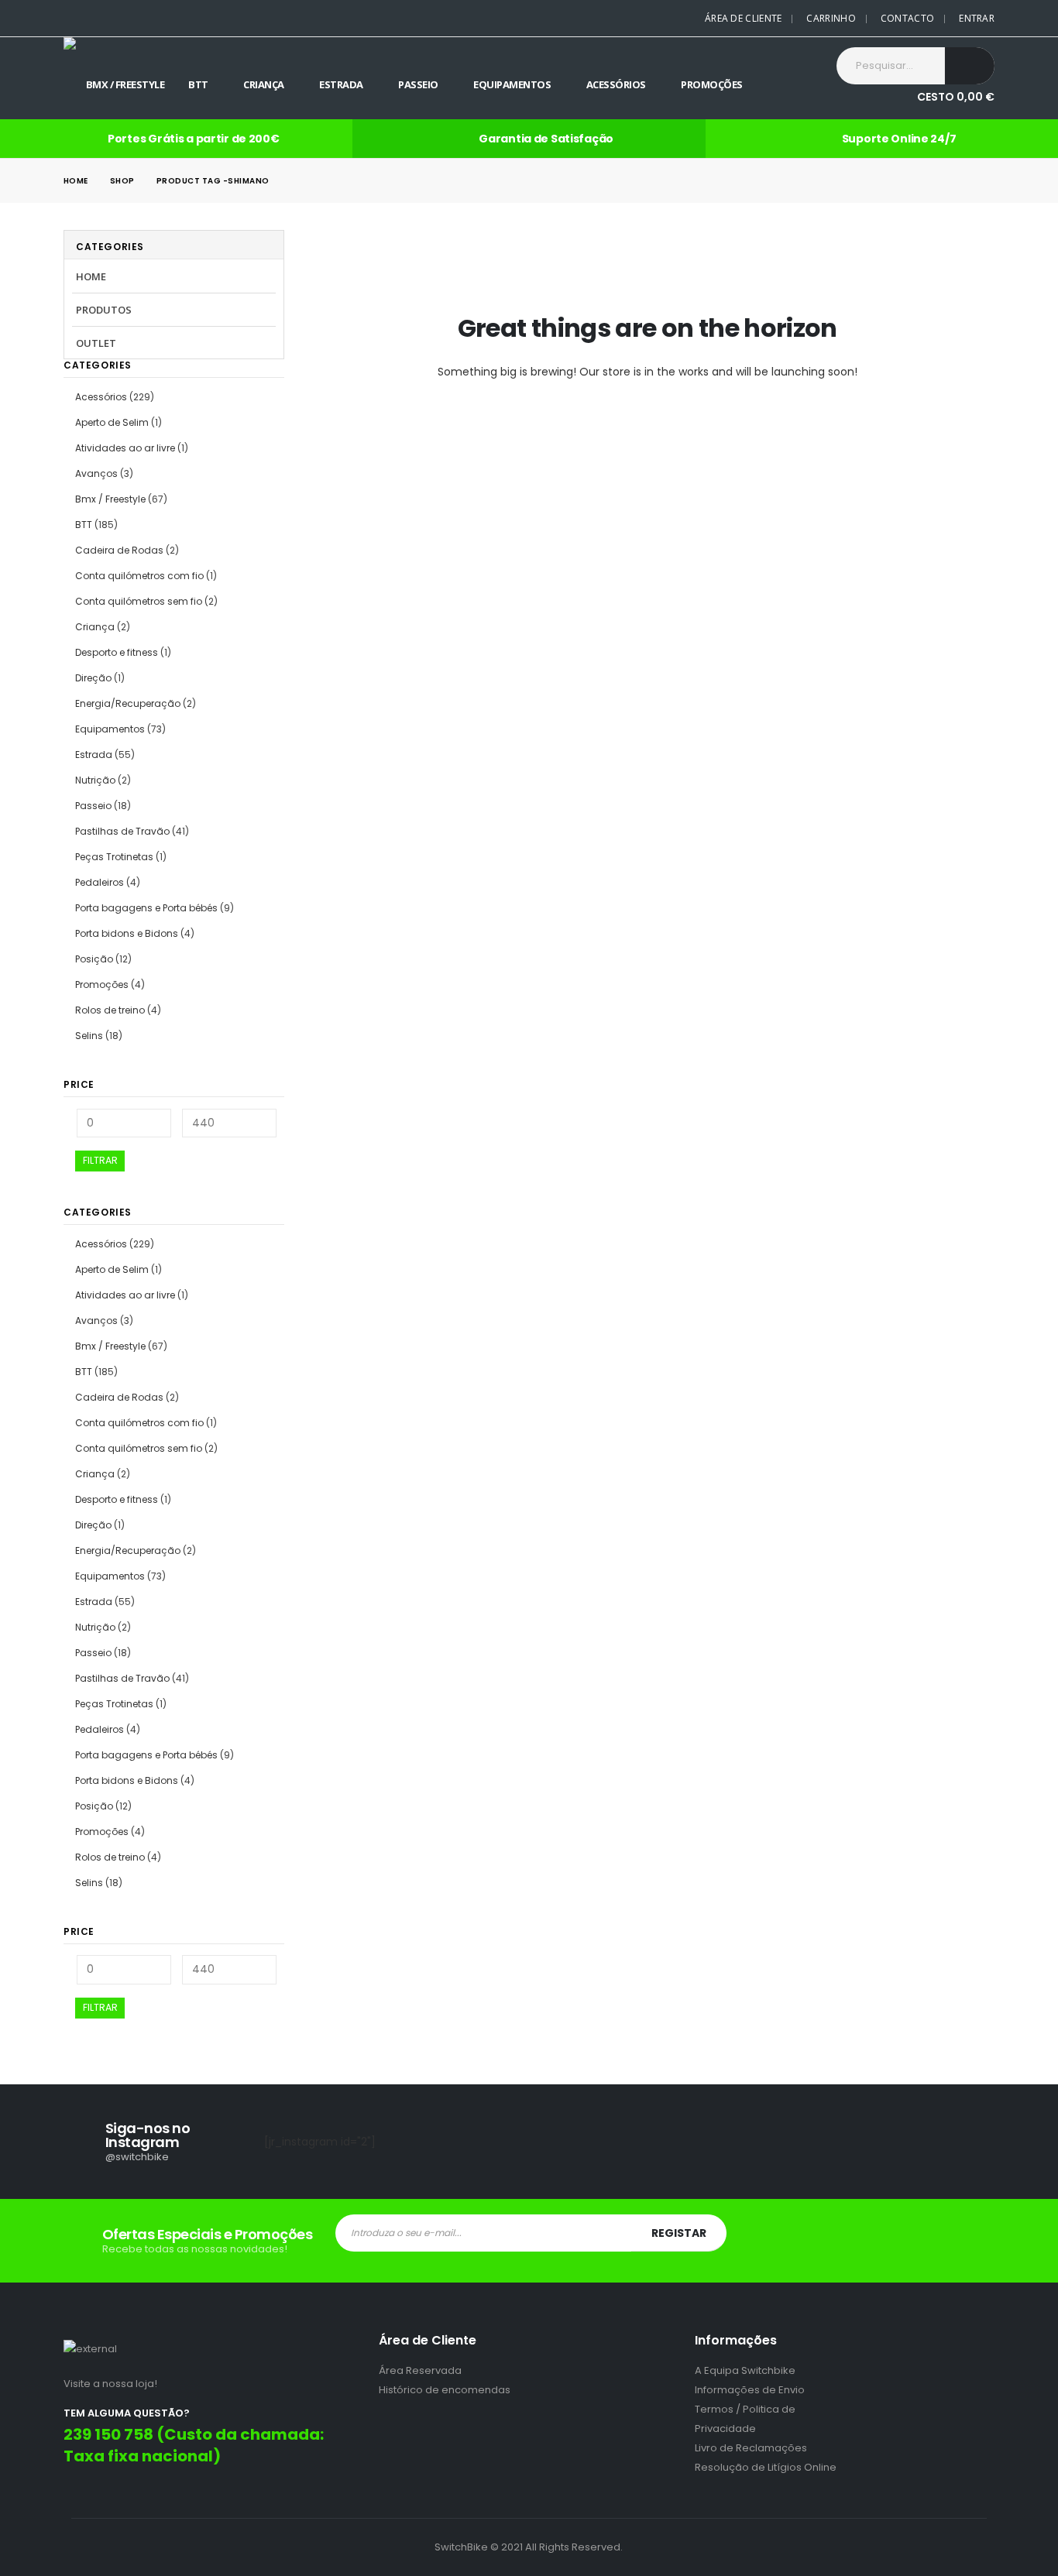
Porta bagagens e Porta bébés (146, 908)
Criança (264, 84)
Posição (94, 959)
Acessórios (616, 84)
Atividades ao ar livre (125, 448)
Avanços (96, 473)
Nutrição (95, 780)
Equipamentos (512, 84)
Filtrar (100, 1160)
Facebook (932, 2241)
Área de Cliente (744, 18)
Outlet (96, 343)
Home (91, 276)
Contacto (907, 18)
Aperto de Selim (112, 422)
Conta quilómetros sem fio (139, 601)
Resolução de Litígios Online (766, 2467)
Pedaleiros (100, 882)
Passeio (418, 84)
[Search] (970, 66)
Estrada (341, 84)
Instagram (981, 2241)
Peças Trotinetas (114, 857)
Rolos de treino (110, 1010)
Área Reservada (420, 2370)
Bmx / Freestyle (125, 84)
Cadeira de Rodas (119, 550)
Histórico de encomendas (445, 2390)
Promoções (712, 84)
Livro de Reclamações (751, 2448)
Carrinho (831, 18)
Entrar (977, 18)
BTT (198, 84)
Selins (89, 1036)
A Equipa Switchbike (745, 2370)
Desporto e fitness (117, 652)
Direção (93, 678)
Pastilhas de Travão (122, 831)
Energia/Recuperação (128, 703)
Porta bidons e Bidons (127, 933)
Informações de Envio (750, 2390)
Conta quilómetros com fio (139, 576)
